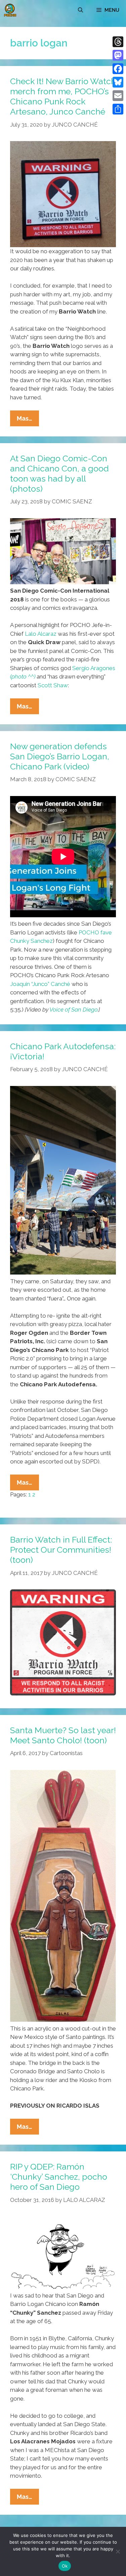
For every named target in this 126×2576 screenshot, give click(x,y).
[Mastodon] (118, 55)
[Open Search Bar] (80, 10)
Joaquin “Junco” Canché (40, 984)
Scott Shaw (53, 685)
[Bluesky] (118, 82)
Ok (65, 2566)
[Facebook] (118, 69)
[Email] (118, 96)
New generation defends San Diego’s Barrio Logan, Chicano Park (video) (60, 756)
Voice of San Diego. (74, 1010)
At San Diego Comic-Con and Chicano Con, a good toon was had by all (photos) (59, 473)
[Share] (118, 109)
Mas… (28, 420)
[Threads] (118, 42)
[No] (118, 2551)
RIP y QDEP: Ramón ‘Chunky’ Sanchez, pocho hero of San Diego (59, 2177)
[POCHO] (10, 10)
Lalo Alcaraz (41, 634)
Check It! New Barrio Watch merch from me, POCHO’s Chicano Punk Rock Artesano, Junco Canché (63, 96)
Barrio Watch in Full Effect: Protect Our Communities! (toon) (61, 1550)
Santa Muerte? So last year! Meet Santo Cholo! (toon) (63, 1735)
